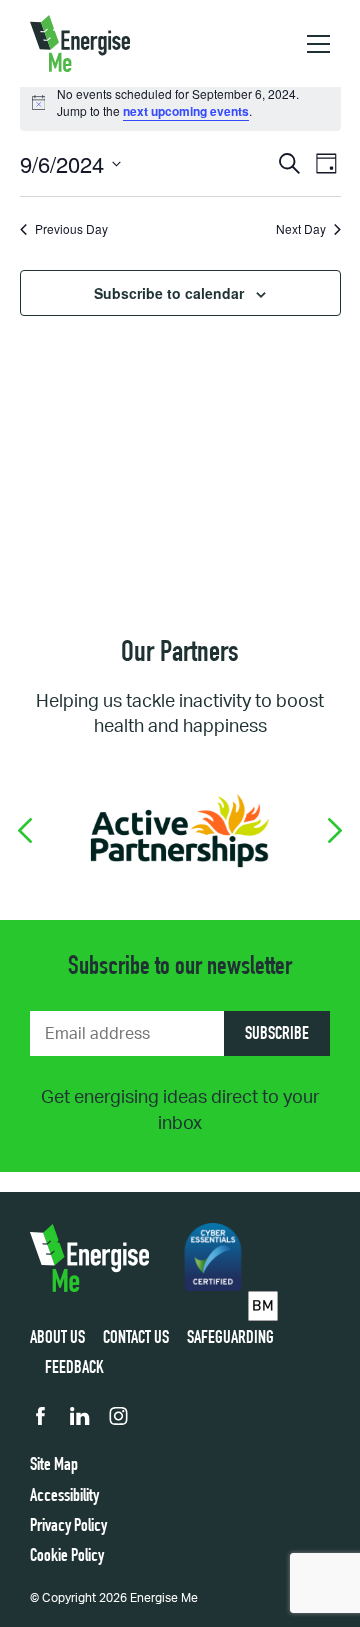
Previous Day (71, 229)
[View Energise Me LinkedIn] (79, 1421)
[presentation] (25, 830)
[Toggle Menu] (318, 44)
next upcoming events (186, 111)
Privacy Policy (68, 1527)
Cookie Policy (67, 1557)
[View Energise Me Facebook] (40, 1421)
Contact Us (136, 1339)
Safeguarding (230, 1339)
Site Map (54, 1466)
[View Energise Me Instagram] (118, 1421)
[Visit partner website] (180, 830)
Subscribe (277, 1035)
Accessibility (64, 1497)
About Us (57, 1339)
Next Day (301, 229)
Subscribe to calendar (169, 293)
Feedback (74, 1369)
